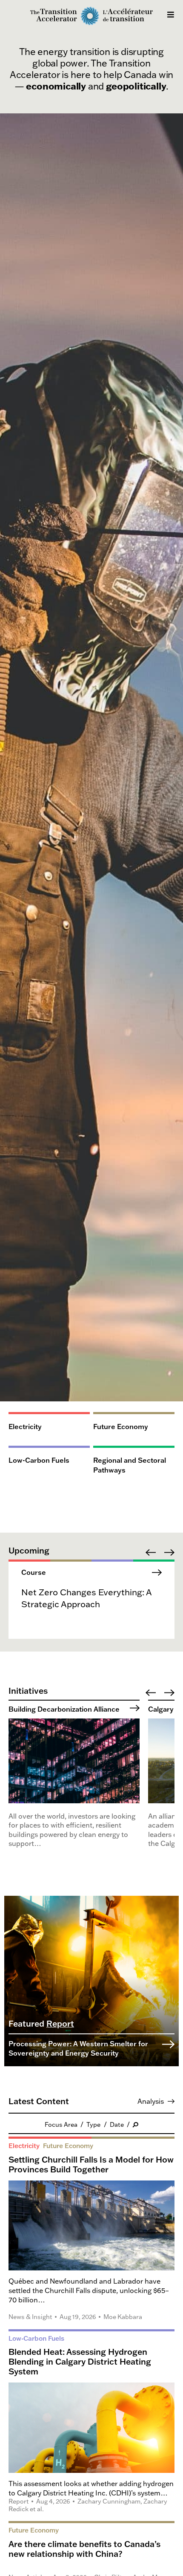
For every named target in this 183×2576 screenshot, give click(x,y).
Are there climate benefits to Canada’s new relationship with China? (84, 2549)
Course (34, 1572)
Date (117, 2124)
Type (93, 2124)
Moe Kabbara (123, 2317)
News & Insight (30, 2317)
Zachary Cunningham (109, 2501)
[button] (151, 1552)
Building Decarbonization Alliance (64, 1709)
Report (60, 2023)
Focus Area (61, 2124)
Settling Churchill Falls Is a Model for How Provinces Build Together (91, 2164)
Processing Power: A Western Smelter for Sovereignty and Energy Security (78, 2048)
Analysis (151, 2101)
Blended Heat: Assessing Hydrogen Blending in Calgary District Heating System (80, 2361)
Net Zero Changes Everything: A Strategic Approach (86, 1598)
